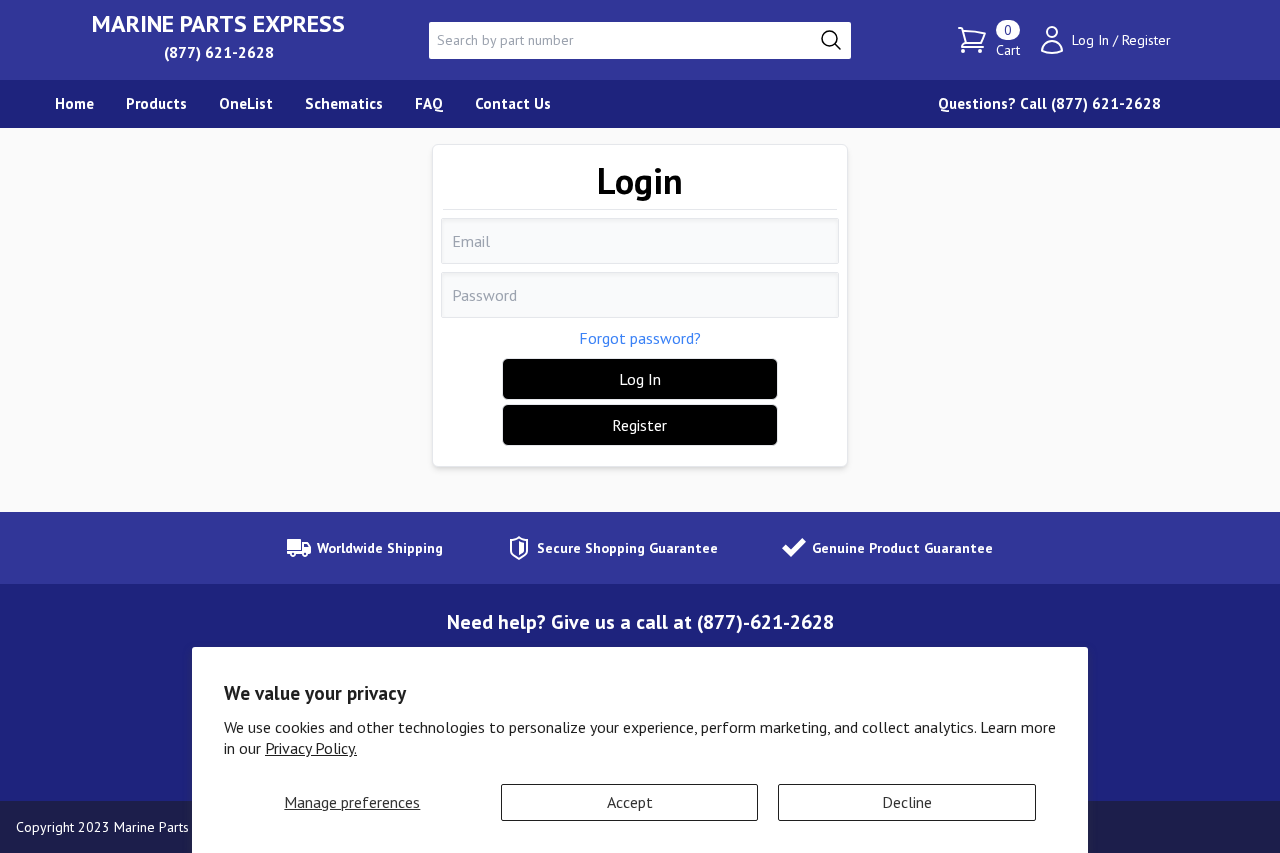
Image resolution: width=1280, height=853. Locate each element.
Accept (630, 802)
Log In (1090, 40)
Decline (907, 802)
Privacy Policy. (311, 748)
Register (1146, 40)
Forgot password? (640, 338)
